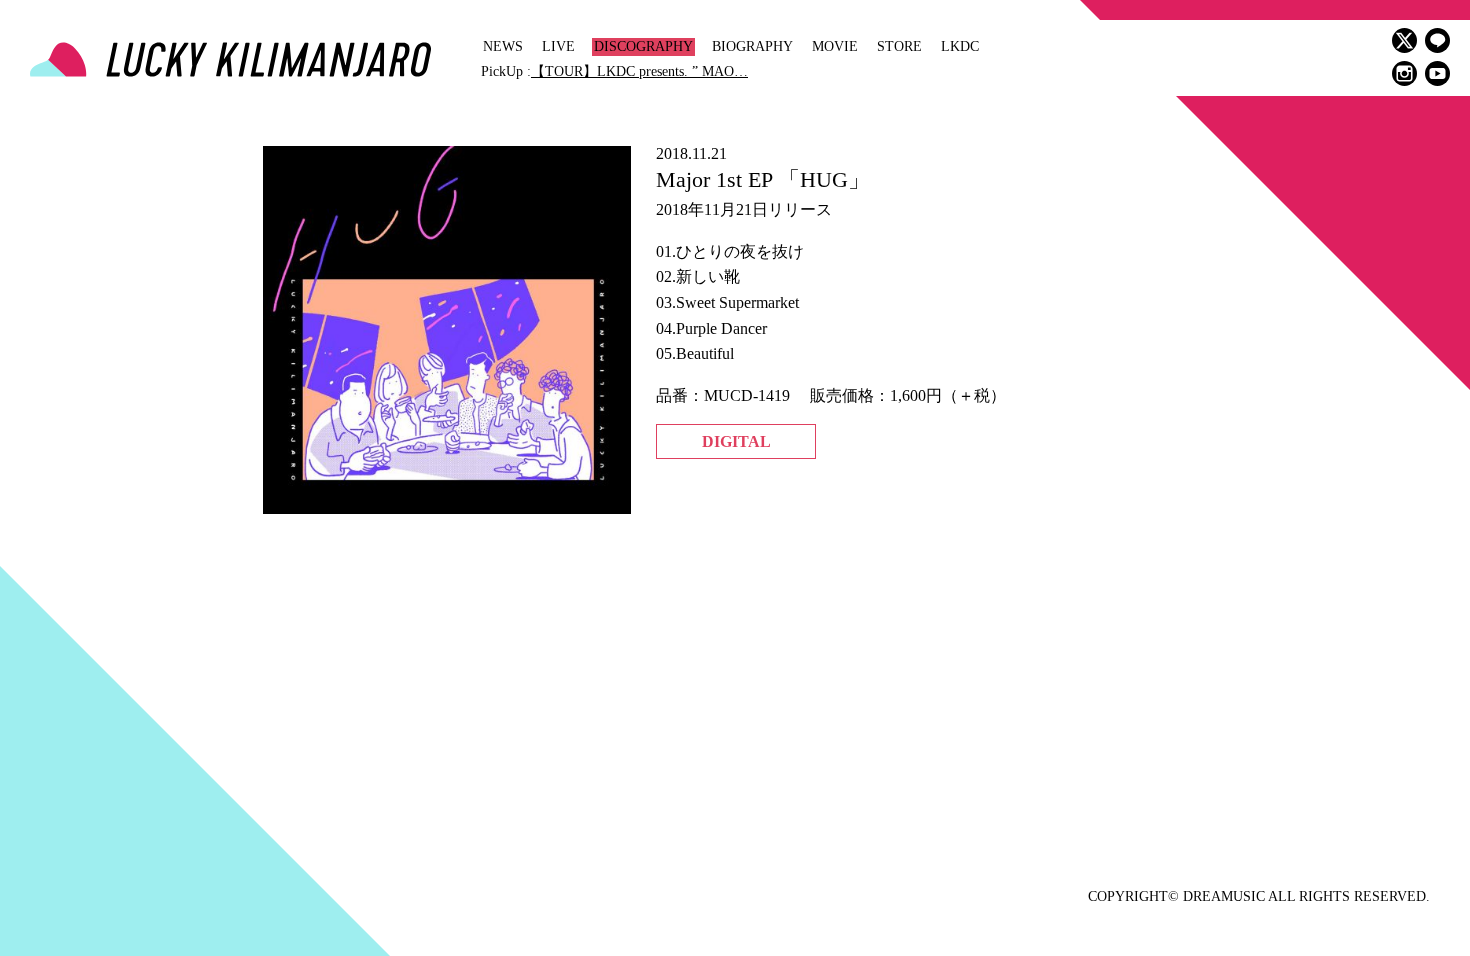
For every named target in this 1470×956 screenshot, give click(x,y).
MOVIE (835, 46)
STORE (899, 46)
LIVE (558, 46)
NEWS (503, 46)
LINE (1437, 40)
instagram (1404, 73)
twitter (1404, 40)
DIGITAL (736, 441)
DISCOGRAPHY (643, 46)
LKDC (960, 46)
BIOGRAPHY (752, 46)
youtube (1437, 73)
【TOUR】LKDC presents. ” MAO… (639, 71)
